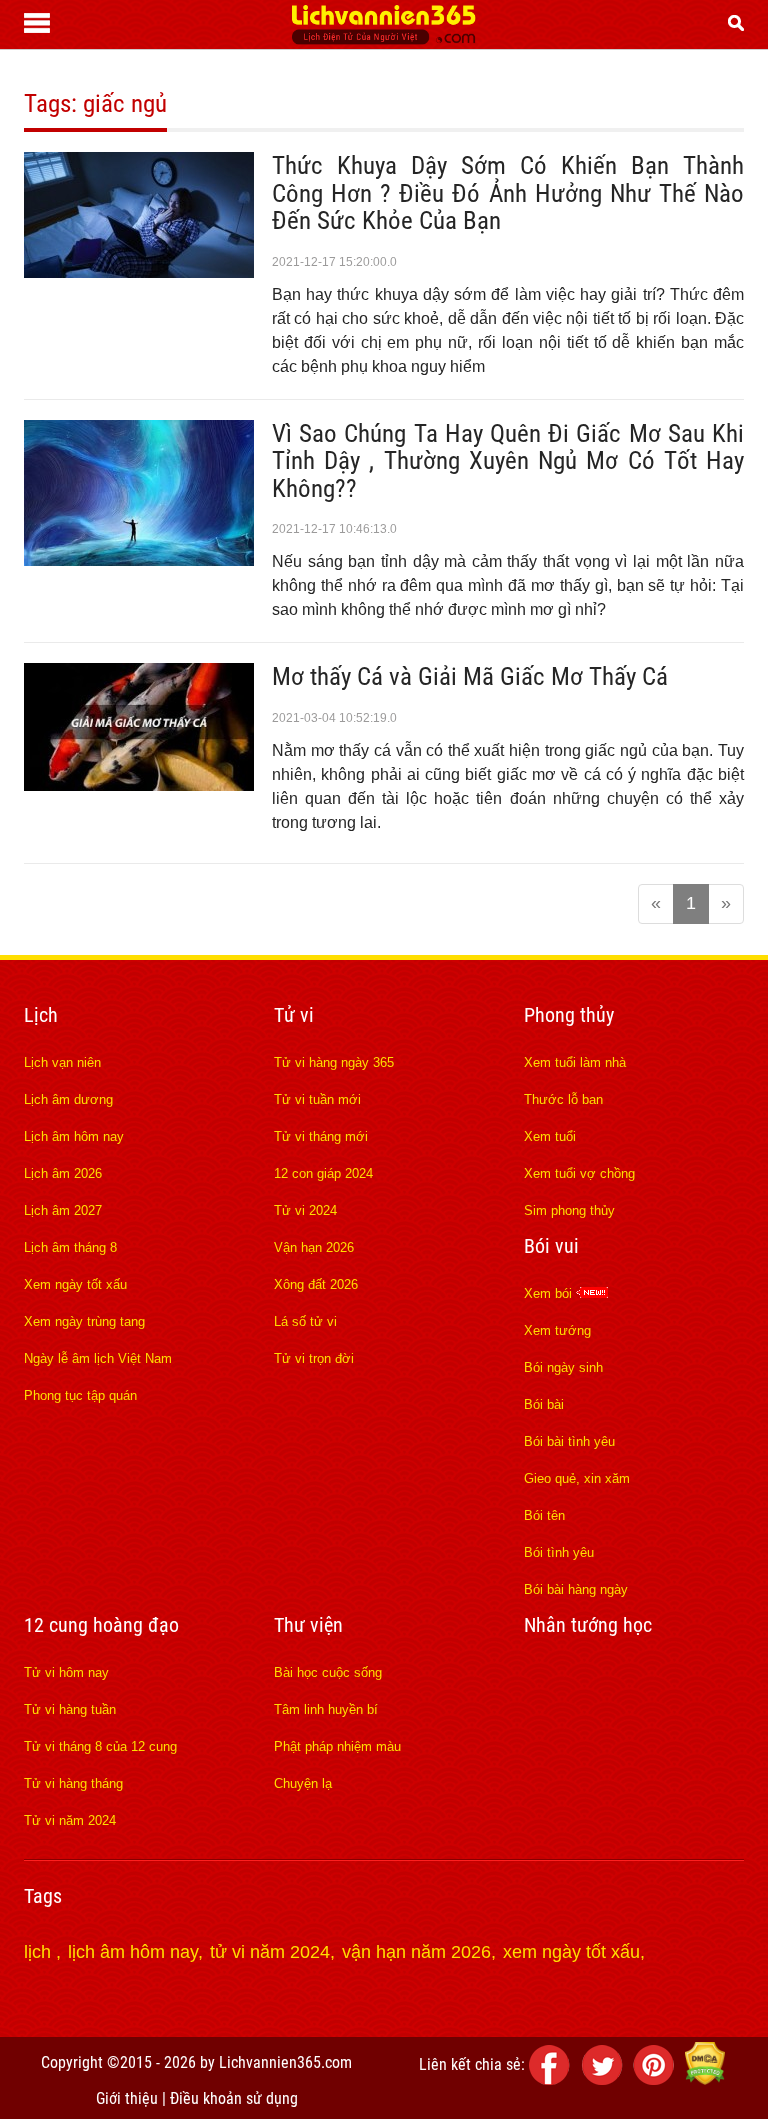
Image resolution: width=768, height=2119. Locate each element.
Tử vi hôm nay (66, 1672)
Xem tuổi (550, 1136)
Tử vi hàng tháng (73, 1783)
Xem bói (550, 1293)
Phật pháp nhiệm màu (337, 1746)
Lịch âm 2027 (63, 1210)
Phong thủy (569, 1015)
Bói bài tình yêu (569, 1441)
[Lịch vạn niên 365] (383, 39)
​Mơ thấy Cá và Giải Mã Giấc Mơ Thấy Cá (470, 676)
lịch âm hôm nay (133, 1952)
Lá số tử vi (305, 1321)
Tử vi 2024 (305, 1210)
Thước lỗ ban (563, 1099)
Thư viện (308, 1625)
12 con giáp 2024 (323, 1173)
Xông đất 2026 (316, 1284)
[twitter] (605, 2079)
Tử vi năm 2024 (70, 1820)
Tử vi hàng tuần (70, 1709)
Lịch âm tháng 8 (70, 1247)
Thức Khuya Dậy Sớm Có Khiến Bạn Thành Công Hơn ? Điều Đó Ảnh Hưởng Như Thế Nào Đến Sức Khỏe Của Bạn (508, 193)
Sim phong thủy (569, 1210)
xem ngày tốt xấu (571, 1952)
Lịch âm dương (68, 1099)
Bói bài (544, 1404)
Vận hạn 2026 (314, 1247)
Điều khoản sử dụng (234, 2098)
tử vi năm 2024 (270, 1952)
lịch (40, 1952)
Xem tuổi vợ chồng (579, 1173)
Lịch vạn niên (62, 1062)
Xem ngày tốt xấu (75, 1284)
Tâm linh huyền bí (326, 1709)
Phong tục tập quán (80, 1395)
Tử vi (294, 1015)
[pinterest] (657, 2079)
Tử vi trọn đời (314, 1358)
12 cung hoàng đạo (101, 1625)
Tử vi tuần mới (317, 1099)
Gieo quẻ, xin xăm (577, 1478)
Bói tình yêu (559, 1552)
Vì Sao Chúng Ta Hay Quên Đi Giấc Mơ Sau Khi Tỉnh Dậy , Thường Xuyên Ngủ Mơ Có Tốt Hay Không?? (508, 461)
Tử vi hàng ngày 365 (334, 1062)
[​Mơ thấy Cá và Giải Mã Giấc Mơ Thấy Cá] (139, 785)
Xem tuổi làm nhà (575, 1062)
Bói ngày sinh (563, 1367)
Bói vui (551, 1246)
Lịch (41, 1015)
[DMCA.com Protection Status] (705, 2079)
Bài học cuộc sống (328, 1672)
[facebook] (553, 2079)
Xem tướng (557, 1330)
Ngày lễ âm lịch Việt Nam (98, 1358)
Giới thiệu (127, 2098)
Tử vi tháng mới (321, 1136)
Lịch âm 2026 (63, 1173)
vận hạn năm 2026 (416, 1952)
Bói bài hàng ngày (576, 1589)
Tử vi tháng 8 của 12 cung (100, 1746)
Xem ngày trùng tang (84, 1321)
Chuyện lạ (303, 1783)
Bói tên (544, 1515)
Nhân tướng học (588, 1625)
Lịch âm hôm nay (74, 1136)
